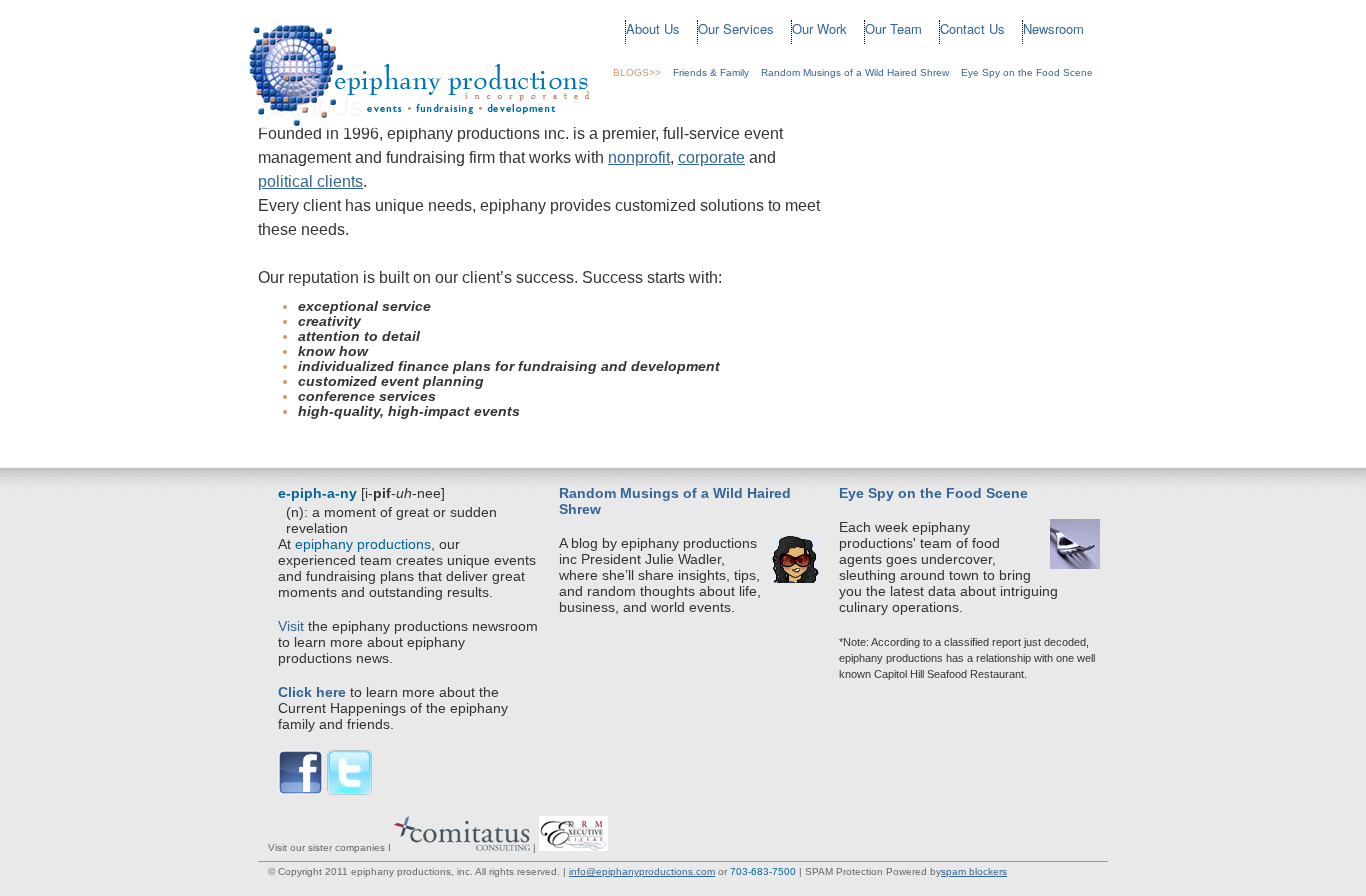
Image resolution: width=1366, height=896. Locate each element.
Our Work (819, 29)
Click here (312, 692)
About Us (653, 29)
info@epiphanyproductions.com (642, 871)
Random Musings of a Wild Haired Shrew (855, 72)
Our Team (893, 29)
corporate (711, 157)
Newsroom (1053, 29)
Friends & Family (711, 72)
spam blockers (974, 871)
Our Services (736, 29)
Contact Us (972, 29)
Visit (291, 626)
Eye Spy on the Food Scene (1027, 72)
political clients (310, 181)
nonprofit (639, 157)
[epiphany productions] (422, 125)
